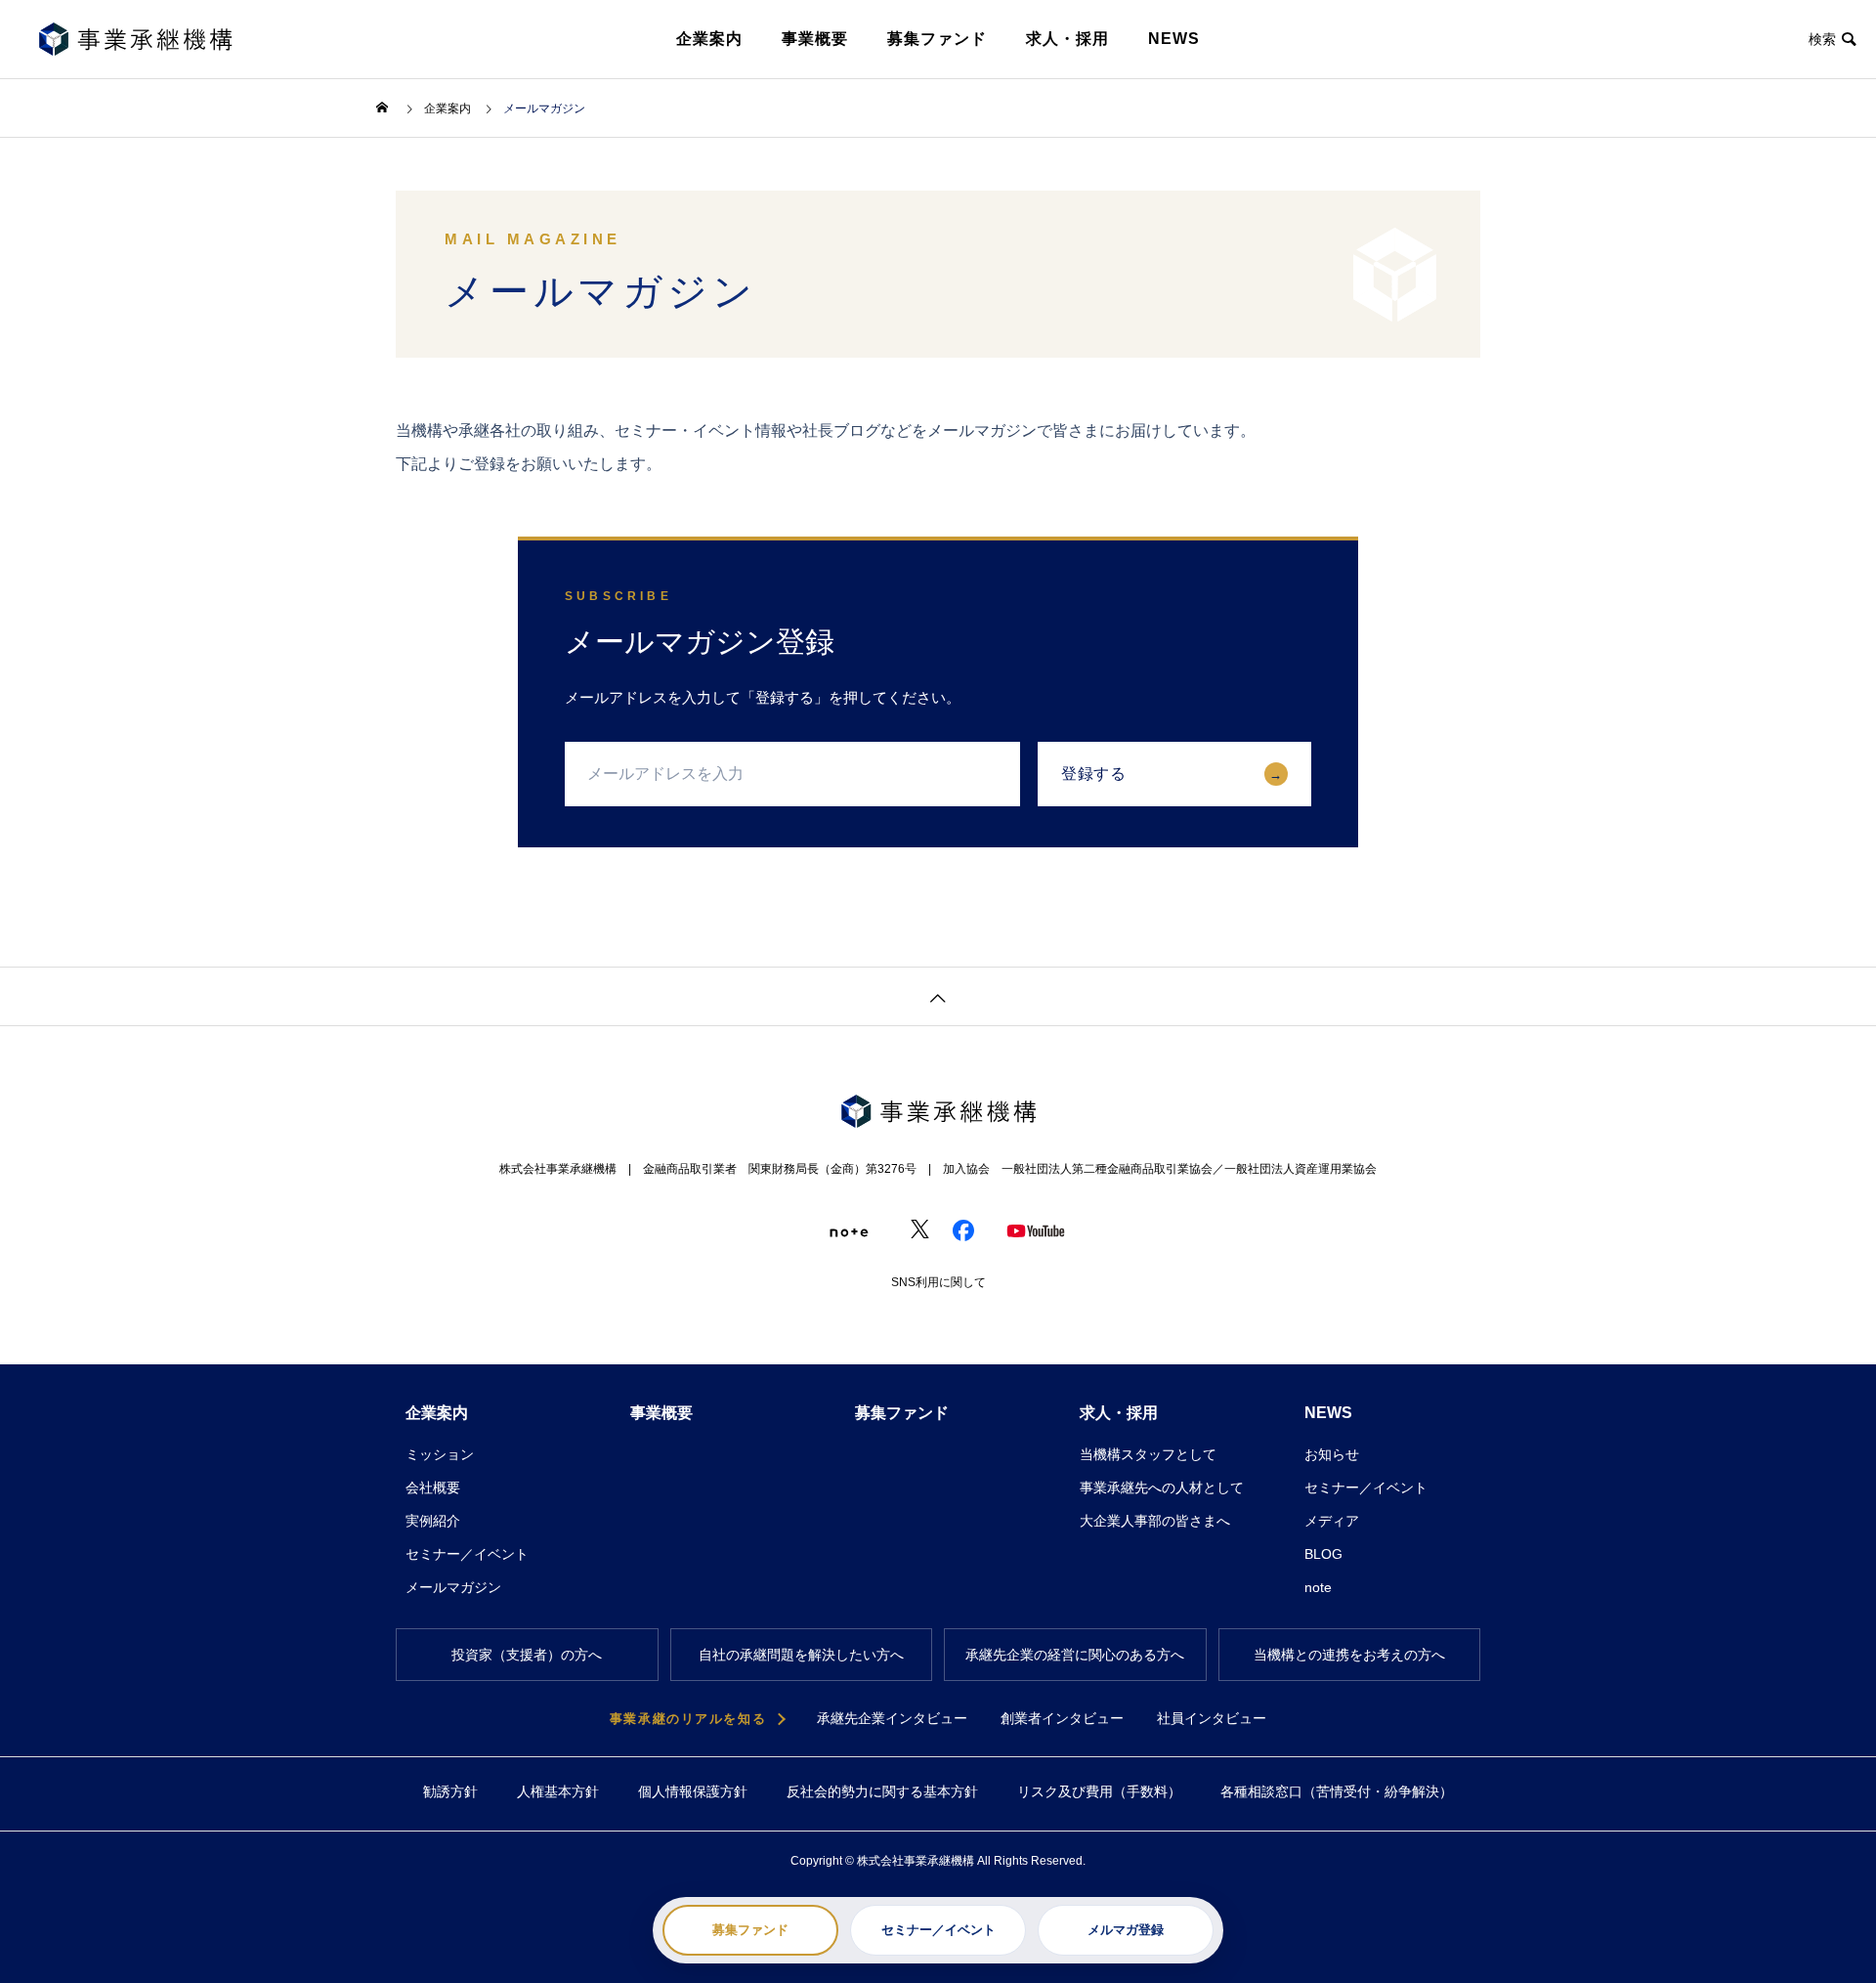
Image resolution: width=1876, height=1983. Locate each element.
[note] (829, 1229)
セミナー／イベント (938, 1930)
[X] (900, 1229)
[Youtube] (1006, 1229)
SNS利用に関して (938, 1282)
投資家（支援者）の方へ (527, 1655)
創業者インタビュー (1062, 1718)
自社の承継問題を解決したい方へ (801, 1655)
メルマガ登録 (1126, 1930)
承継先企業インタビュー (892, 1718)
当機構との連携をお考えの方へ (1349, 1655)
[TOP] (938, 996)
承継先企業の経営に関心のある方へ (1075, 1655)
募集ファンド (902, 1413)
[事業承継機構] (135, 39)
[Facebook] (953, 1229)
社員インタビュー (1212, 1718)
